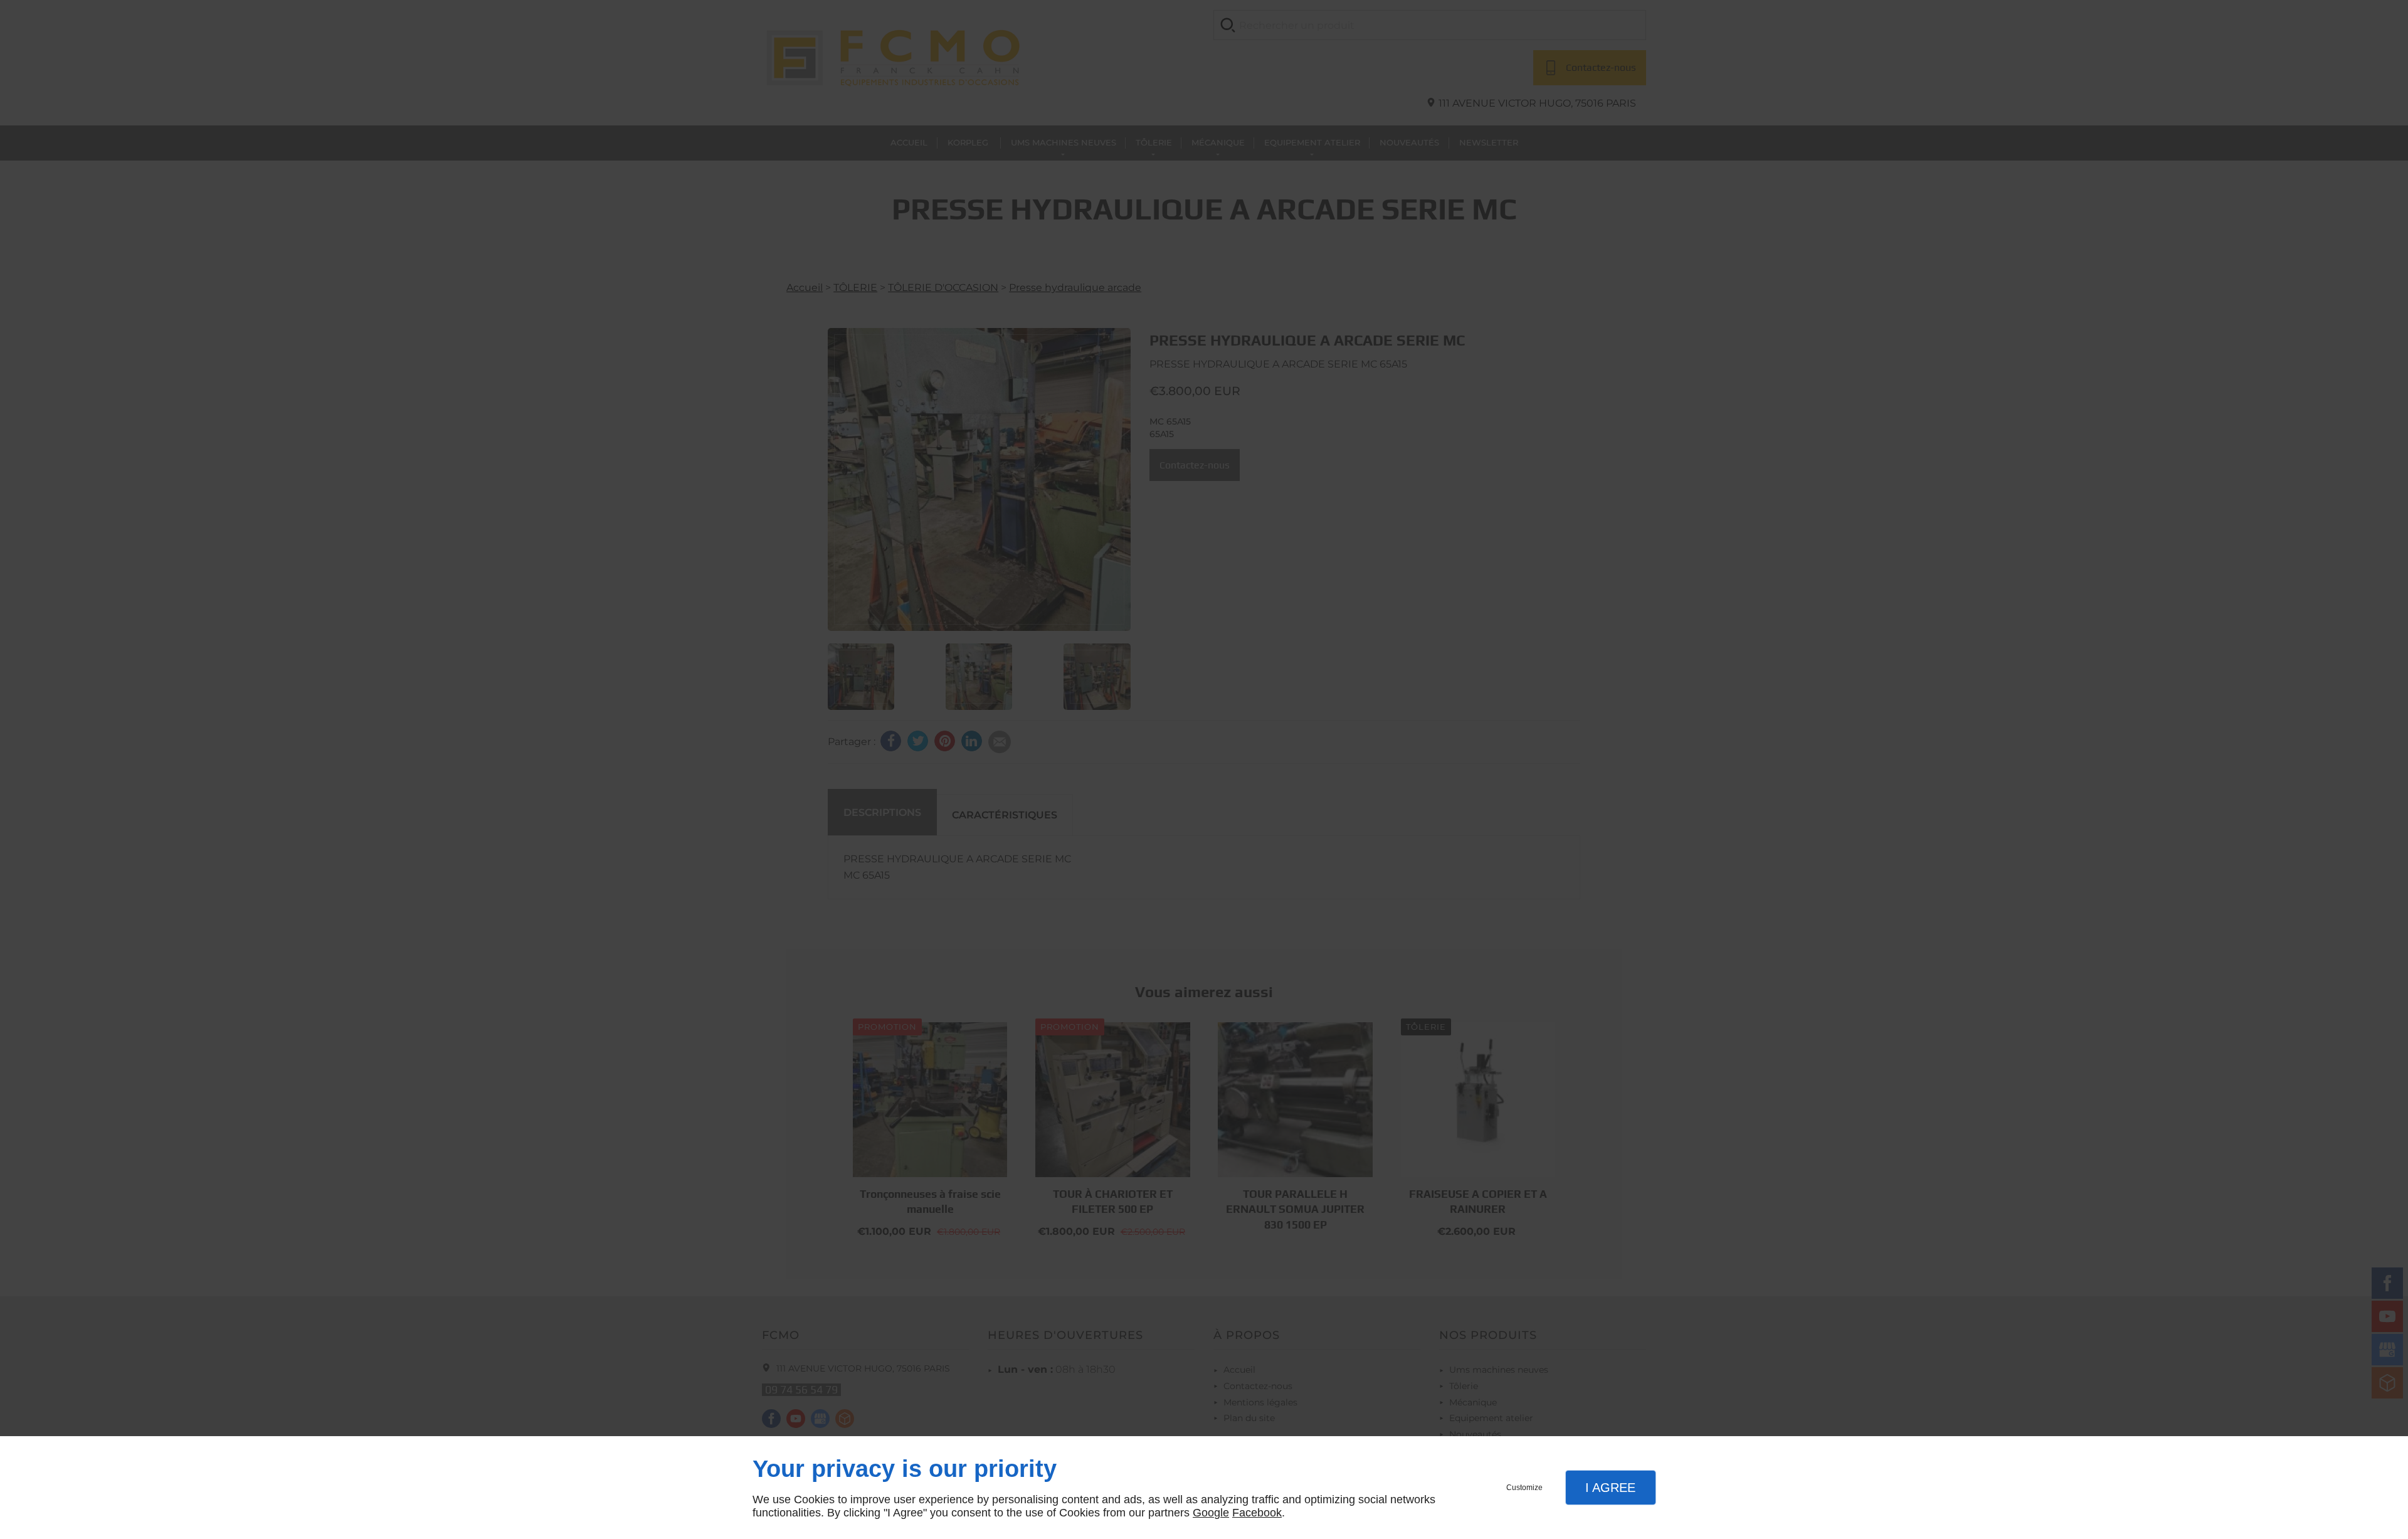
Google (1211, 1513)
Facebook (1257, 1513)
